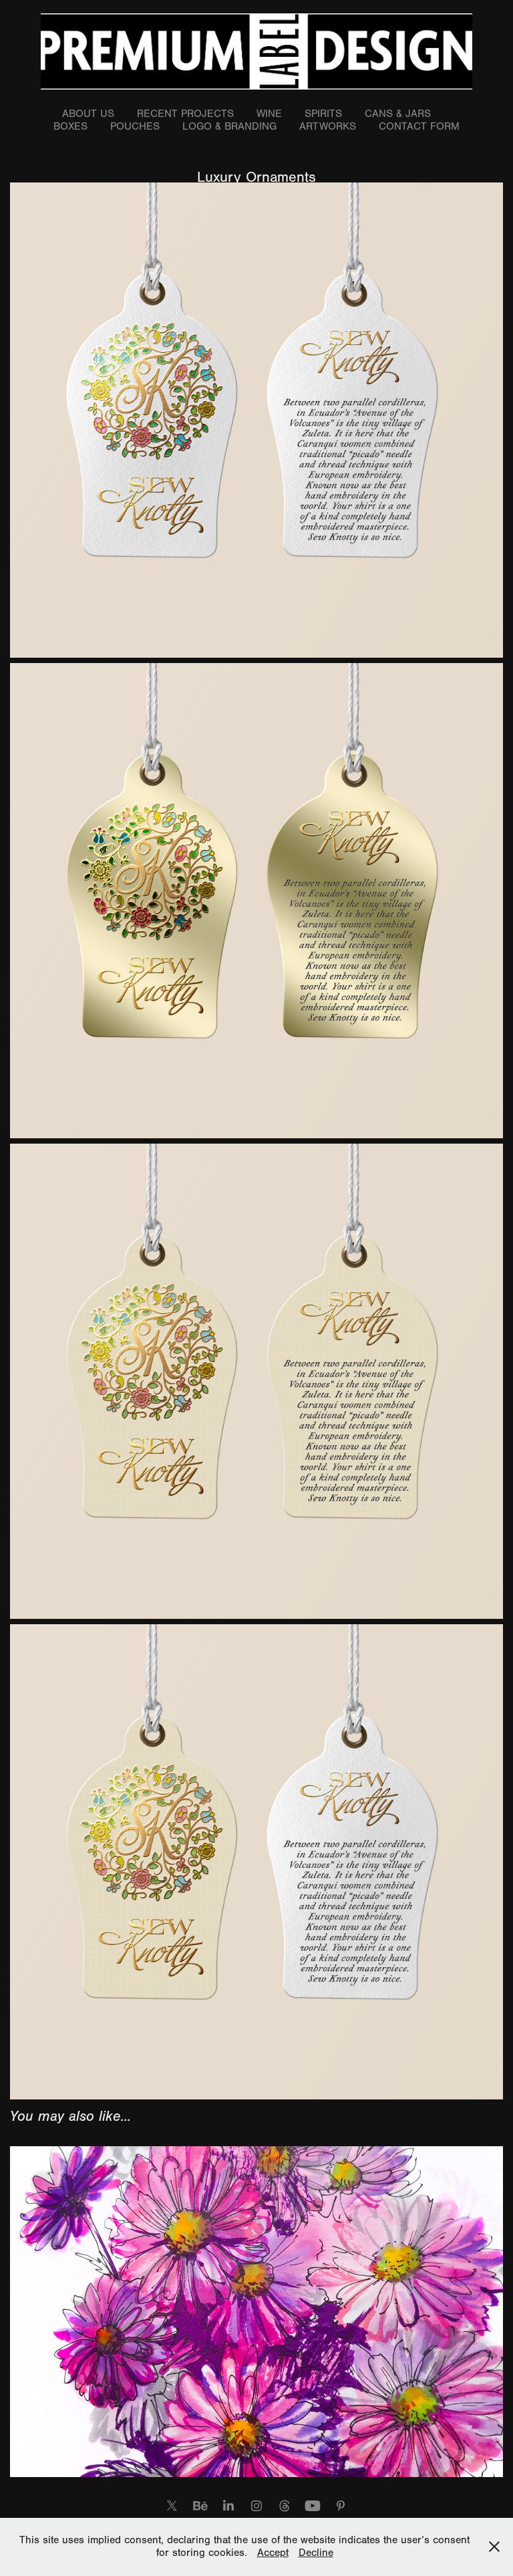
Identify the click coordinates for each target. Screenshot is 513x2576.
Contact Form (419, 126)
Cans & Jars (398, 114)
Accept (273, 2553)
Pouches (135, 126)
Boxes (70, 126)
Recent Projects (185, 114)
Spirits (323, 114)
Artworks (328, 126)
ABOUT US (88, 114)
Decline (316, 2553)
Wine (269, 114)
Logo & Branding (229, 126)
